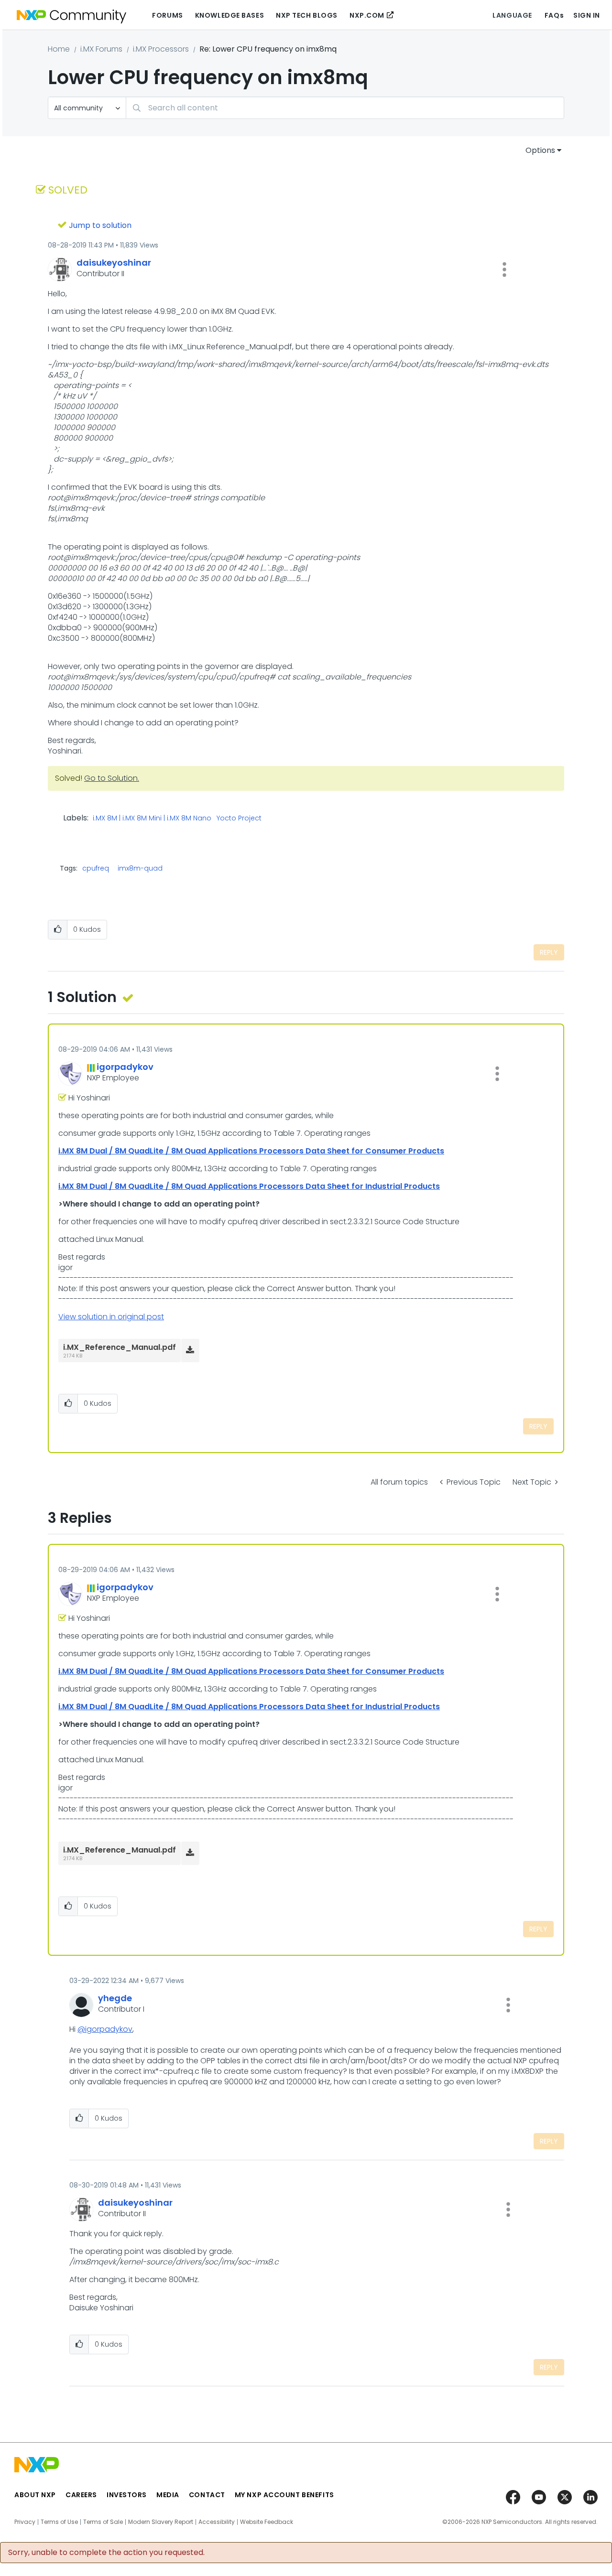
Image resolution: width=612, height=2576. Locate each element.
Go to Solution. (112, 778)
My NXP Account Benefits (284, 2495)
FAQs (554, 15)
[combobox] (345, 108)
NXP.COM (367, 15)
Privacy (25, 2522)
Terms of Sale (103, 2522)
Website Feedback (267, 2522)
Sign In (587, 15)
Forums (167, 15)
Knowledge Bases (229, 15)
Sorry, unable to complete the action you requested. (106, 2553)
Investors (127, 2495)
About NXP (35, 2495)
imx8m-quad (140, 868)
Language (512, 15)
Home (59, 49)
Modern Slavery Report (161, 2522)
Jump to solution (100, 225)
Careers (81, 2495)
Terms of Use (59, 2522)
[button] (504, 269)
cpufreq (96, 868)
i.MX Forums (101, 49)
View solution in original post (111, 1317)
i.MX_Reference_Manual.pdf (120, 1347)
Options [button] (540, 150)
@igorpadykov (105, 2029)
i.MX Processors (161, 49)
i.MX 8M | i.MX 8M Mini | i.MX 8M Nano (152, 819)
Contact (207, 2495)
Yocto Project (239, 819)
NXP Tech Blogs (307, 15)
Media (168, 2495)
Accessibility (217, 2522)
